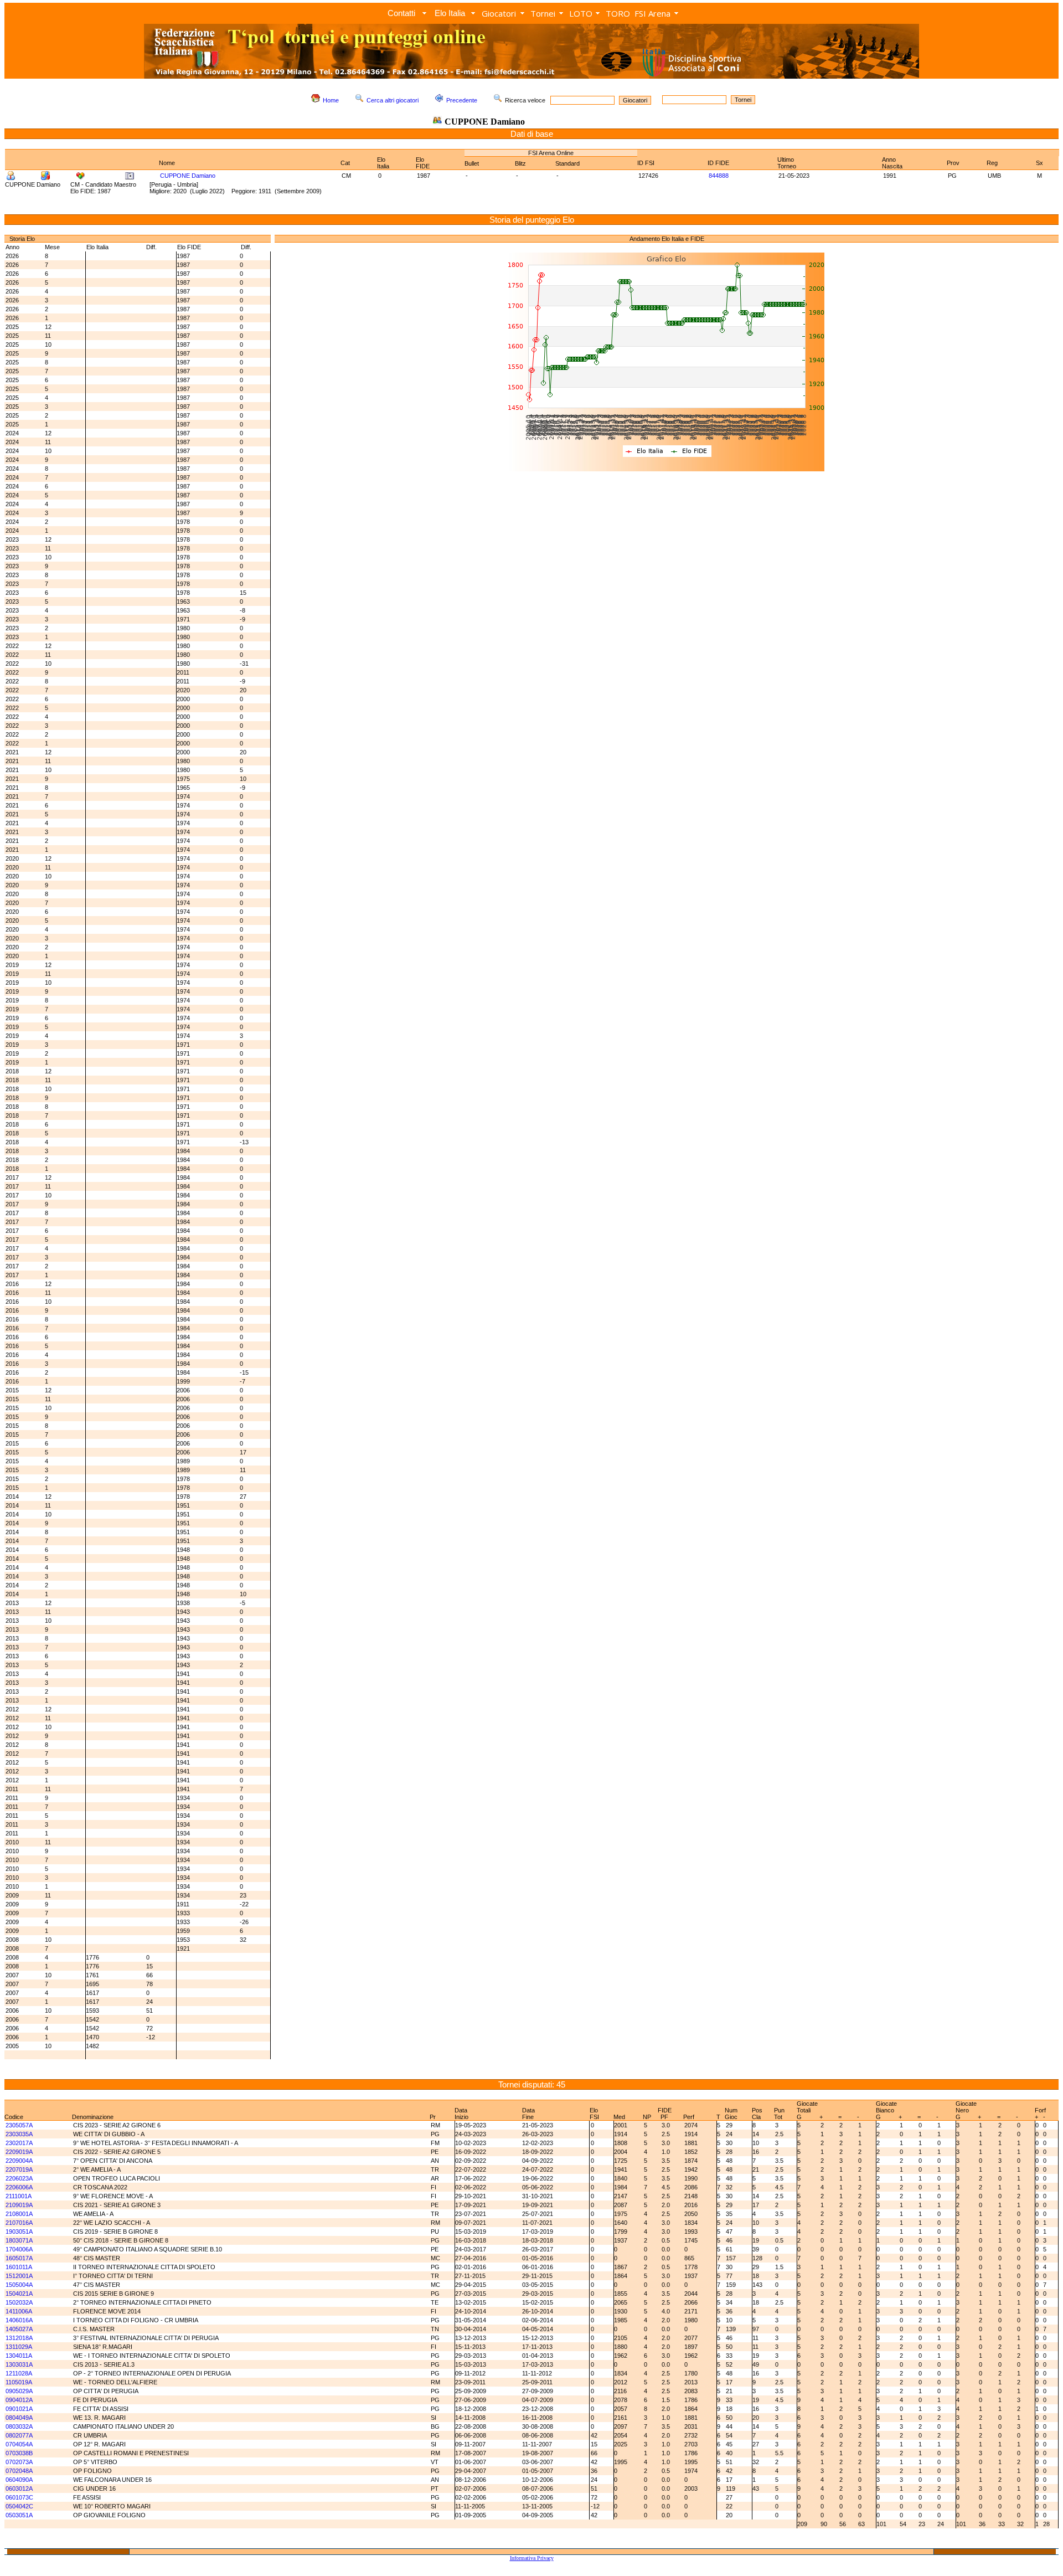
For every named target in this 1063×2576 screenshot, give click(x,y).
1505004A (19, 2285)
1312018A (19, 2338)
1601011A (19, 2267)
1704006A (19, 2249)
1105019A (19, 2382)
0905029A (19, 2391)
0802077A (19, 2435)
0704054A (19, 2444)
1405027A (19, 2329)
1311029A (19, 2347)
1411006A (19, 2311)
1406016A (19, 2320)
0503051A (19, 2515)
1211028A (19, 2373)
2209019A (19, 2152)
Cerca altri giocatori (393, 100)
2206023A (19, 2178)
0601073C (19, 2497)
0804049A (19, 2418)
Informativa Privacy (532, 2558)
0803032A (19, 2426)
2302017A (19, 2143)
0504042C (19, 2506)
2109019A (19, 2205)
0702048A (19, 2471)
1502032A (19, 2302)
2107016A (19, 2223)
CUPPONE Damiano (188, 176)
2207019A (19, 2169)
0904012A (19, 2400)
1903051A (19, 2231)
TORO (618, 13)
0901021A (19, 2409)
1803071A (19, 2240)
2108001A (19, 2214)
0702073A (19, 2462)
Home (331, 100)
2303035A (19, 2134)
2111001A (19, 2196)
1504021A (19, 2294)
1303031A (19, 2364)
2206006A (19, 2187)
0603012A (19, 2488)
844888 (719, 176)
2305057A (19, 2125)
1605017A (19, 2258)
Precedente (462, 100)
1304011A (19, 2356)
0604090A (19, 2480)
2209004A (19, 2161)
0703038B (19, 2453)
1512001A (19, 2276)
